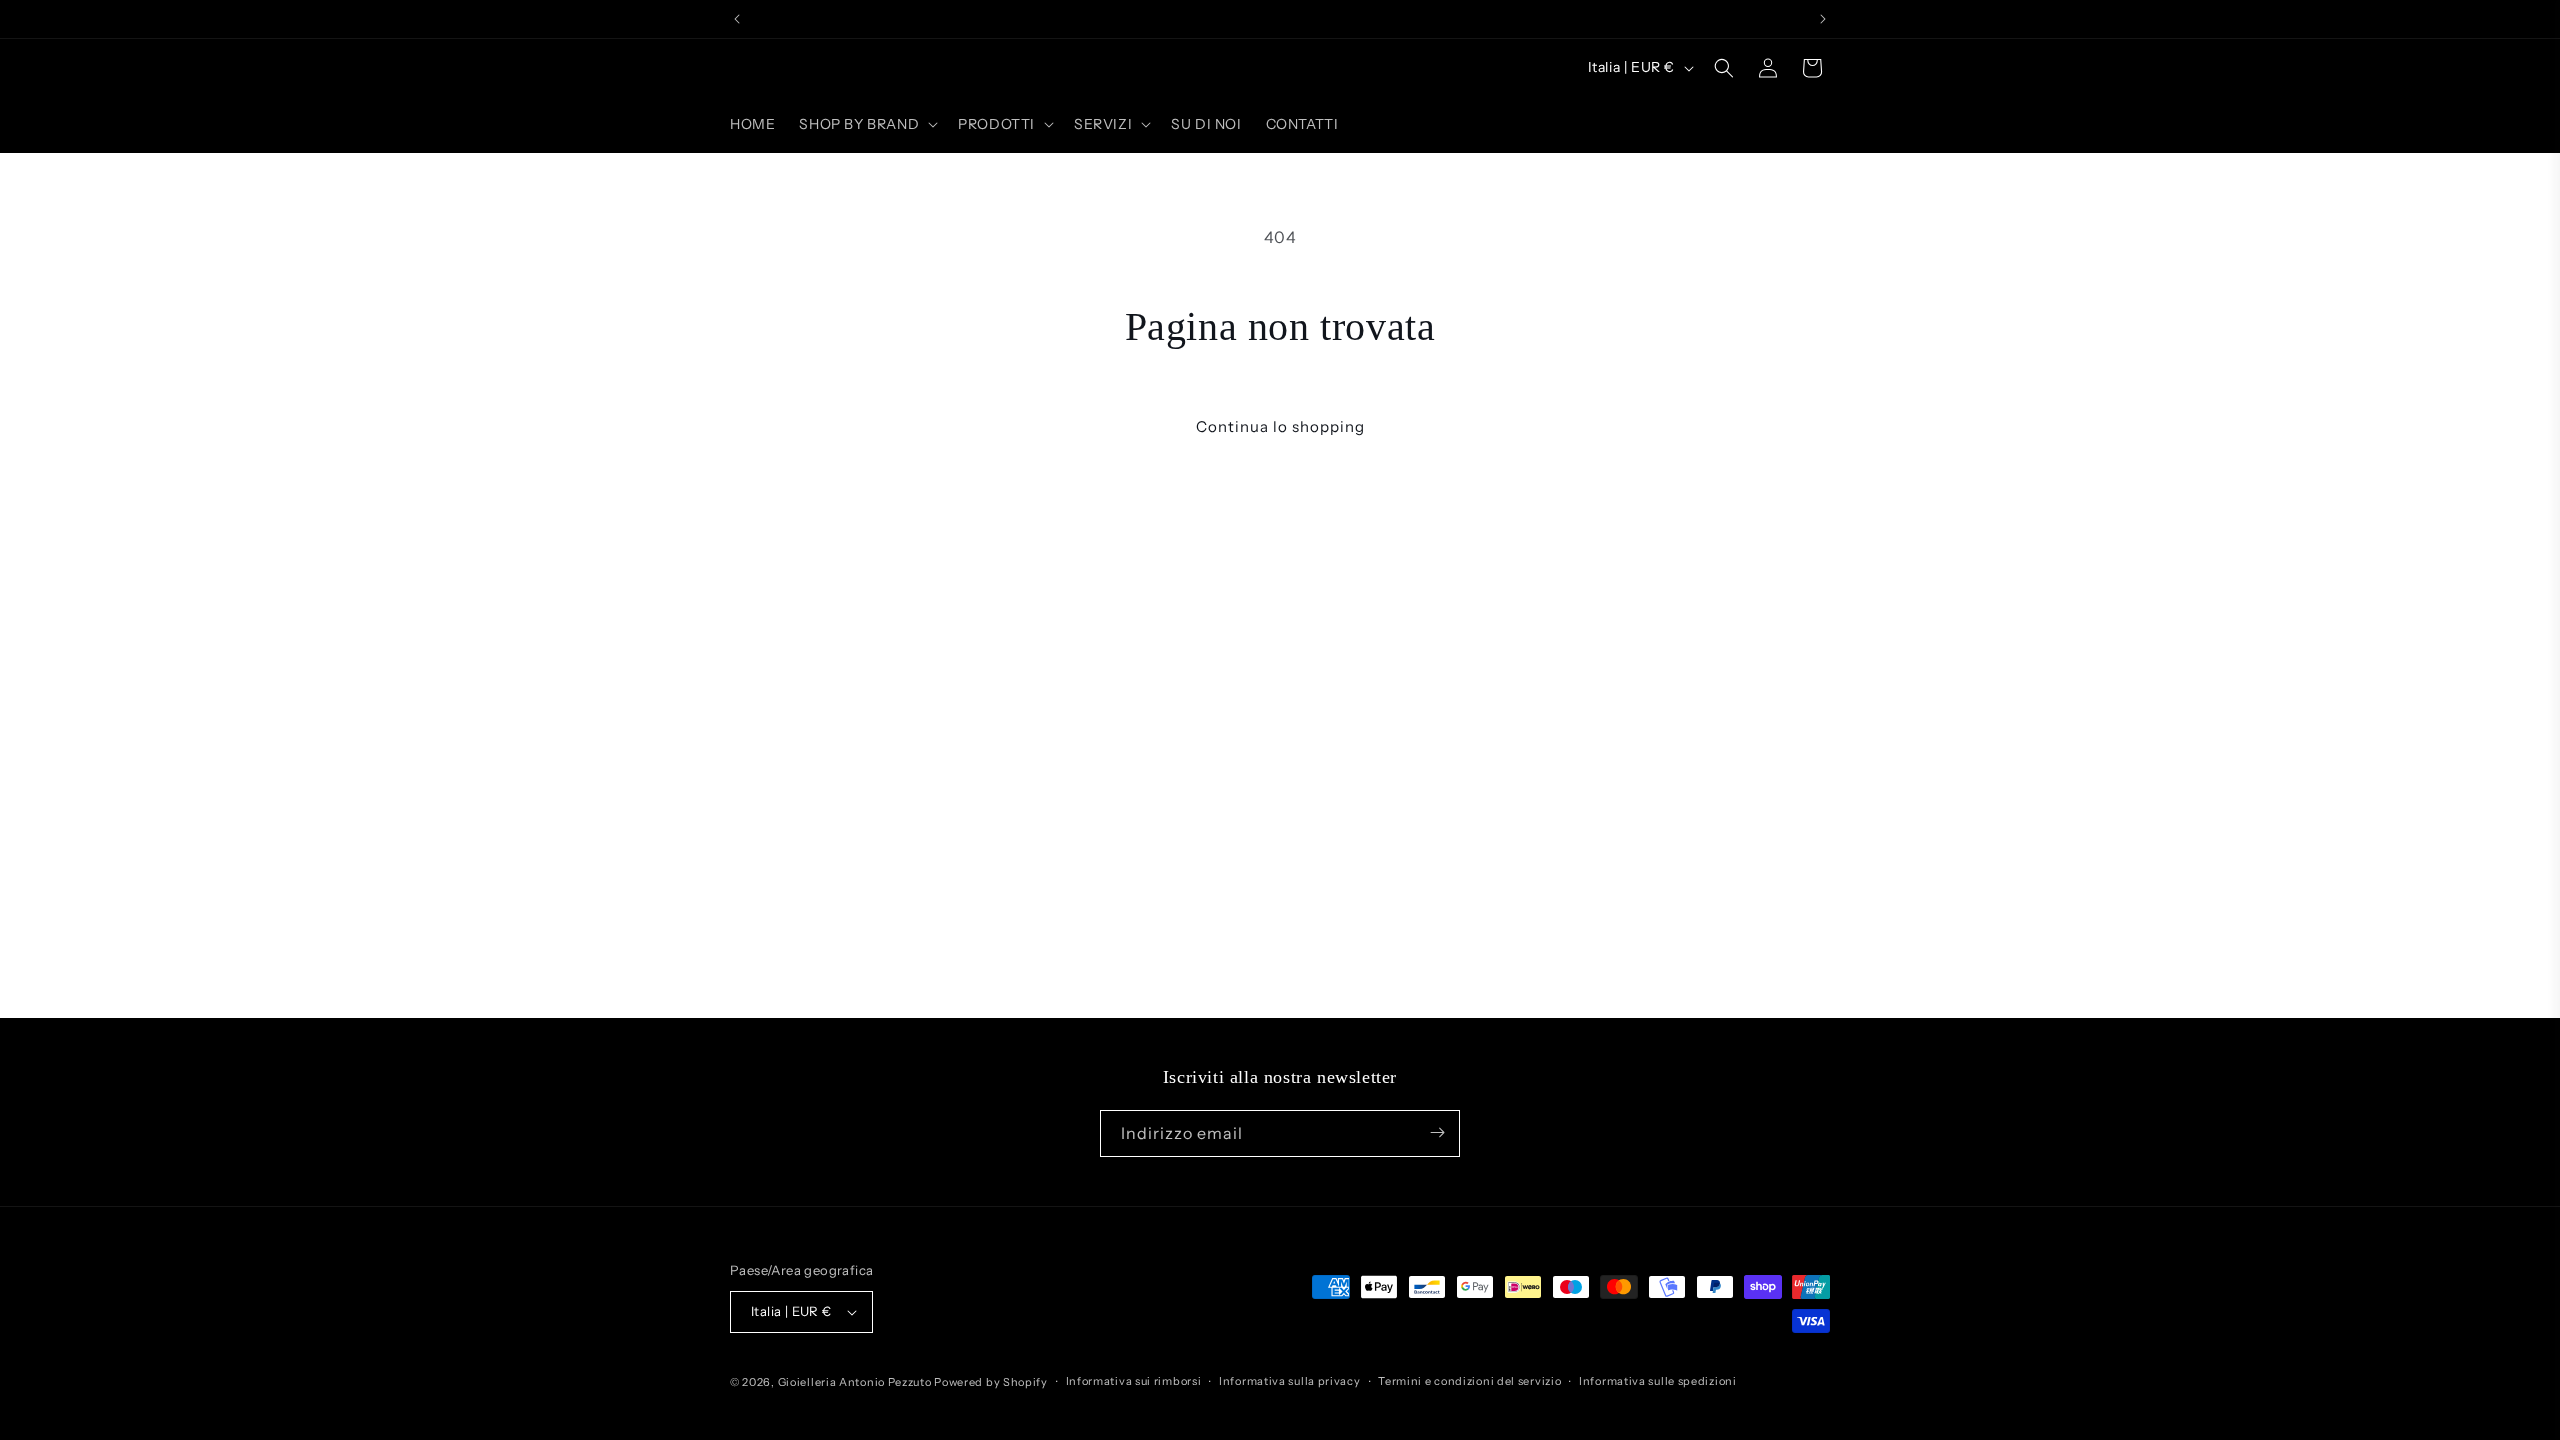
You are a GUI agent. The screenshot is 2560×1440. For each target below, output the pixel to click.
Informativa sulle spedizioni (1658, 1381)
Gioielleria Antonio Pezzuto (856, 1382)
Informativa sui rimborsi (1134, 1381)
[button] (866, 124)
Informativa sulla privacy (1290, 1381)
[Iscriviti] (1437, 1132)
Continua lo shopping (1280, 426)
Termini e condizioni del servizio (1469, 1381)
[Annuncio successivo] (1823, 19)
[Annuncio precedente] (737, 19)
